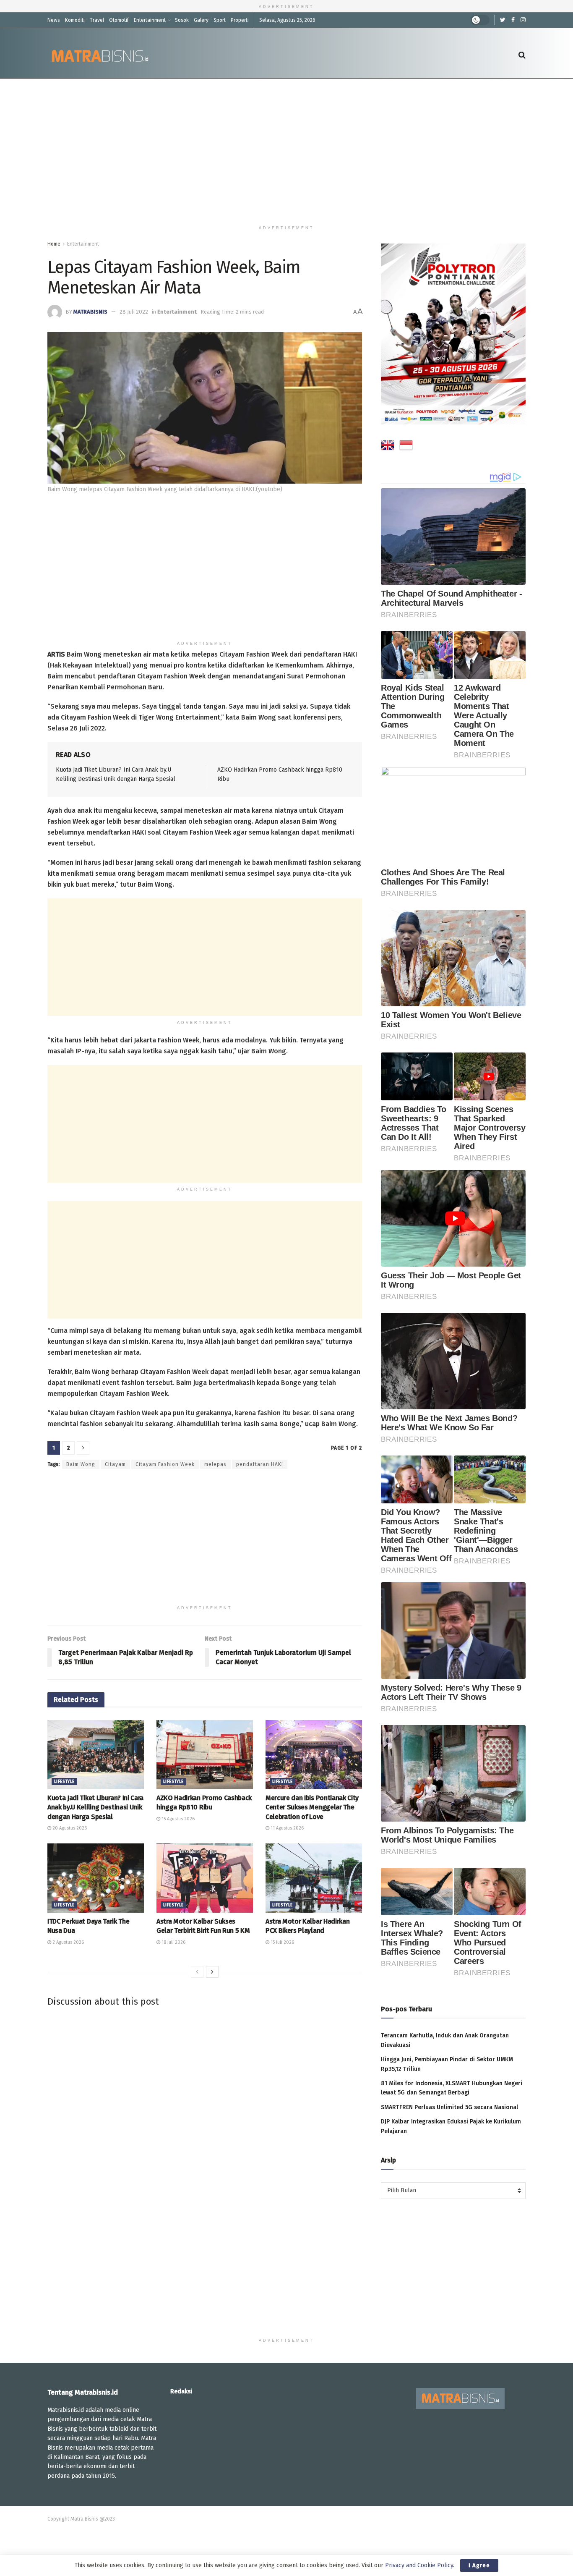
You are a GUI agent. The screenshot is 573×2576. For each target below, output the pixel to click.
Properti (240, 20)
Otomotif (119, 20)
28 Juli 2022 (134, 312)
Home (54, 244)
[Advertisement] (286, 150)
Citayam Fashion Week (165, 1464)
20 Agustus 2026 (69, 1828)
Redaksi (181, 2391)
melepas (215, 1464)
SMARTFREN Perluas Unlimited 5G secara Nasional (449, 2107)
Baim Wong (81, 1464)
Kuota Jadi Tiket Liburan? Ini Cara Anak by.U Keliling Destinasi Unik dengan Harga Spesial (95, 1807)
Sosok (182, 20)
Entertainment (150, 20)
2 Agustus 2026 (68, 1942)
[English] (388, 447)
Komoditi (75, 20)
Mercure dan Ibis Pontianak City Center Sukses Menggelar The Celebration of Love (312, 1807)
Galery (201, 20)
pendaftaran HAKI (260, 1464)
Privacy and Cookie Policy (419, 2565)
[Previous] (197, 1972)
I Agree (479, 2565)
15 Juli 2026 (282, 1942)
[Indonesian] (406, 447)
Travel (97, 20)
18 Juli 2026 (173, 1942)
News (54, 20)
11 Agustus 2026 (286, 1828)
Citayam (115, 1464)
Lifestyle (64, 1782)
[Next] (212, 1972)
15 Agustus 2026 (177, 1819)
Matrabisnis (90, 312)
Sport (220, 20)
